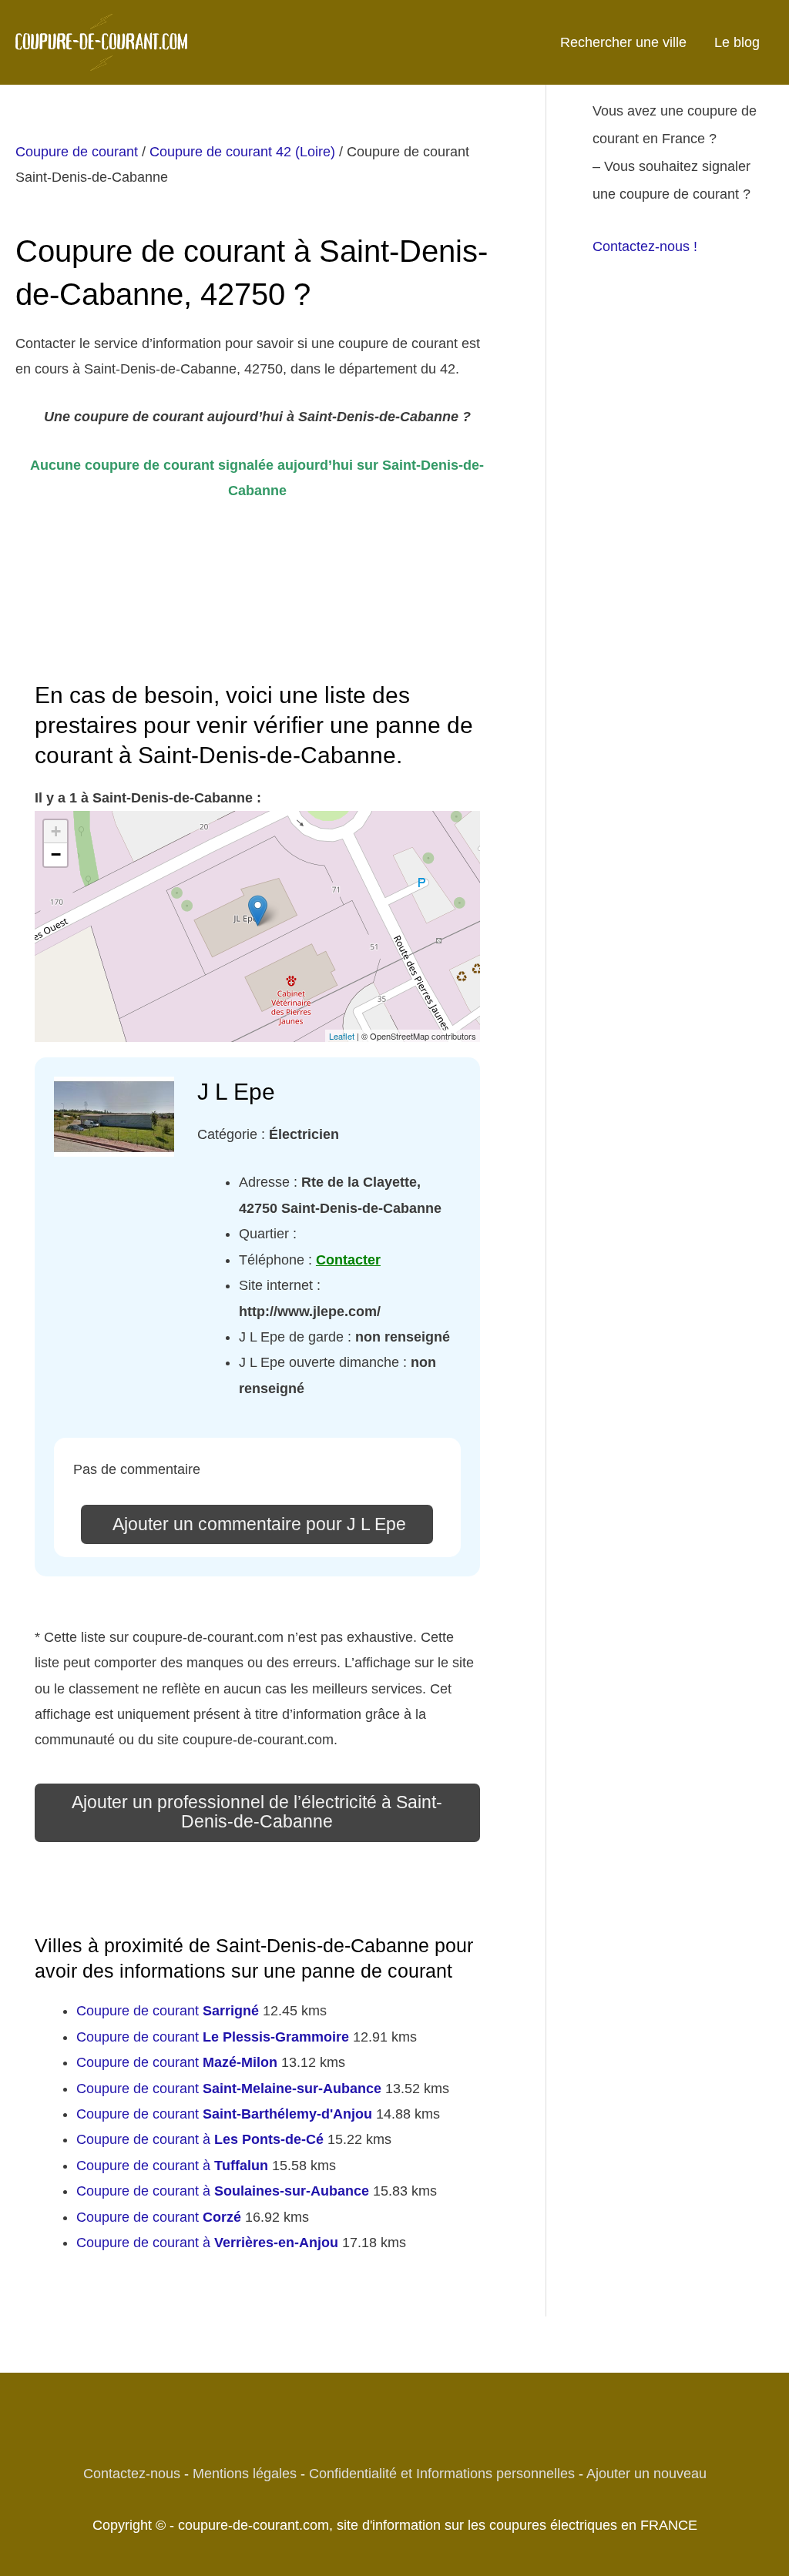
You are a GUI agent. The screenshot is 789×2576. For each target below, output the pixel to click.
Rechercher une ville (623, 42)
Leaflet (342, 1036)
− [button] (56, 854)
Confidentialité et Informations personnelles (442, 2474)
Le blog (737, 42)
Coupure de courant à (200, 2139)
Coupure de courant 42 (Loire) (242, 152)
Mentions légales (245, 2474)
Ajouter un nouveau (646, 2474)
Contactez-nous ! (645, 246)
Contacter (348, 1260)
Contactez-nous (132, 2474)
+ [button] (56, 831)
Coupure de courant (77, 152)
